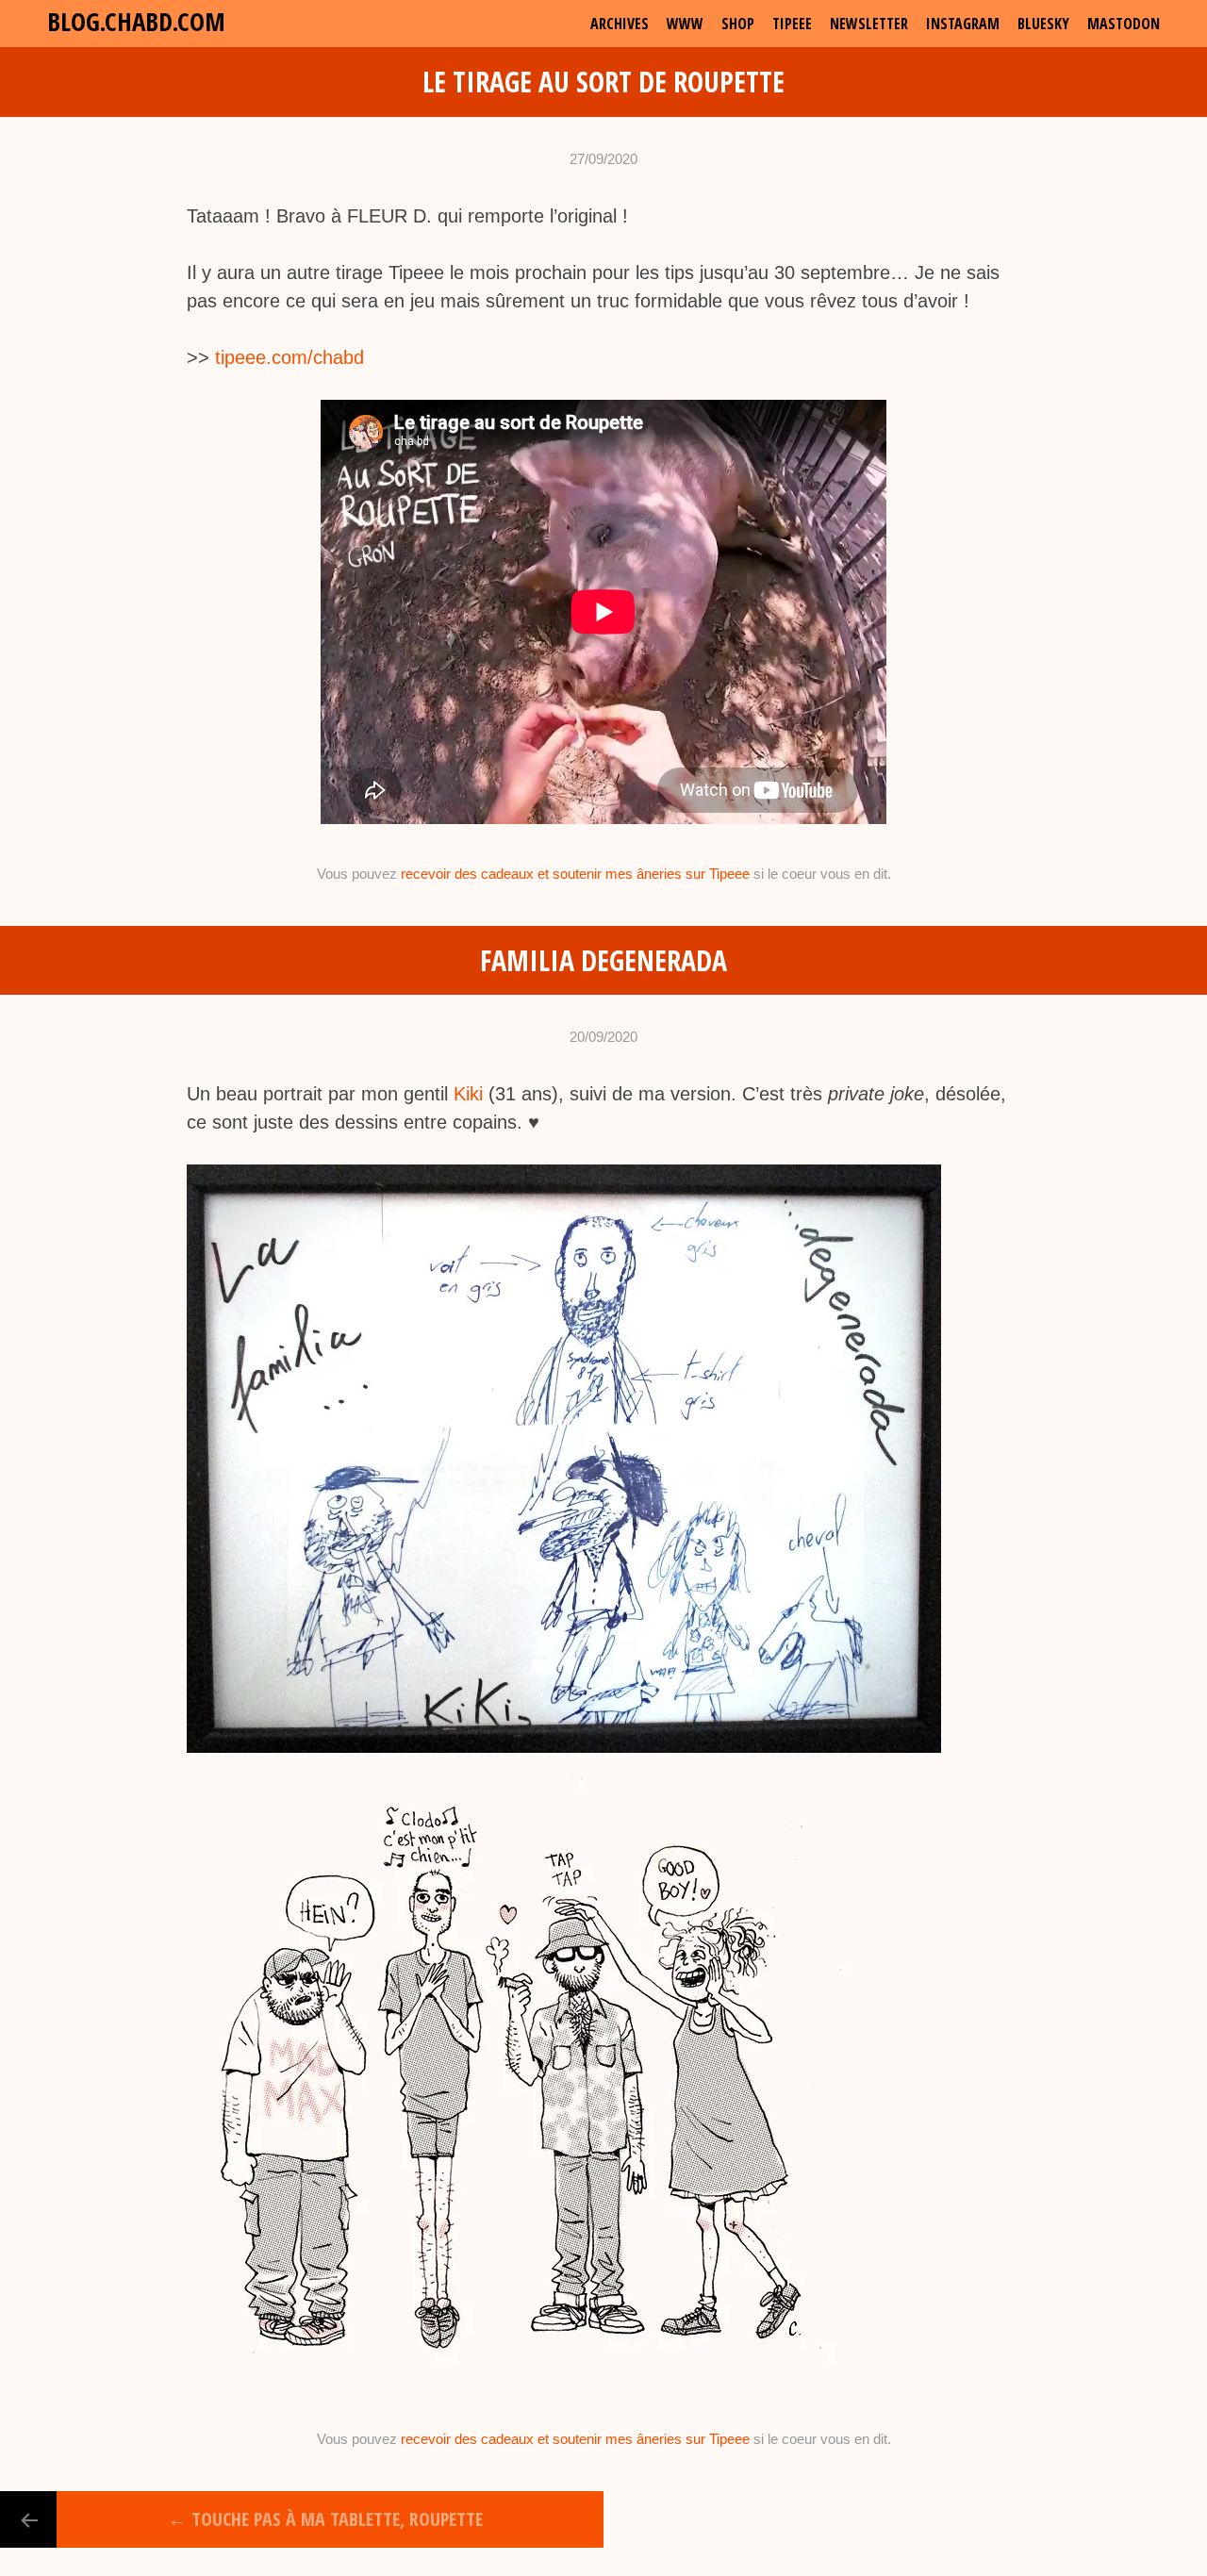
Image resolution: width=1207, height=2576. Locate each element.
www (685, 24)
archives (620, 24)
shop (738, 24)
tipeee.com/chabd (289, 357)
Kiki (468, 1094)
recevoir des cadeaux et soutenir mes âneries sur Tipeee (575, 874)
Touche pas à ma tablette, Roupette (325, 2519)
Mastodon (1124, 24)
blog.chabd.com (136, 21)
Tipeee (792, 24)
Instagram (963, 24)
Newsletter (869, 24)
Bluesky (1043, 24)
